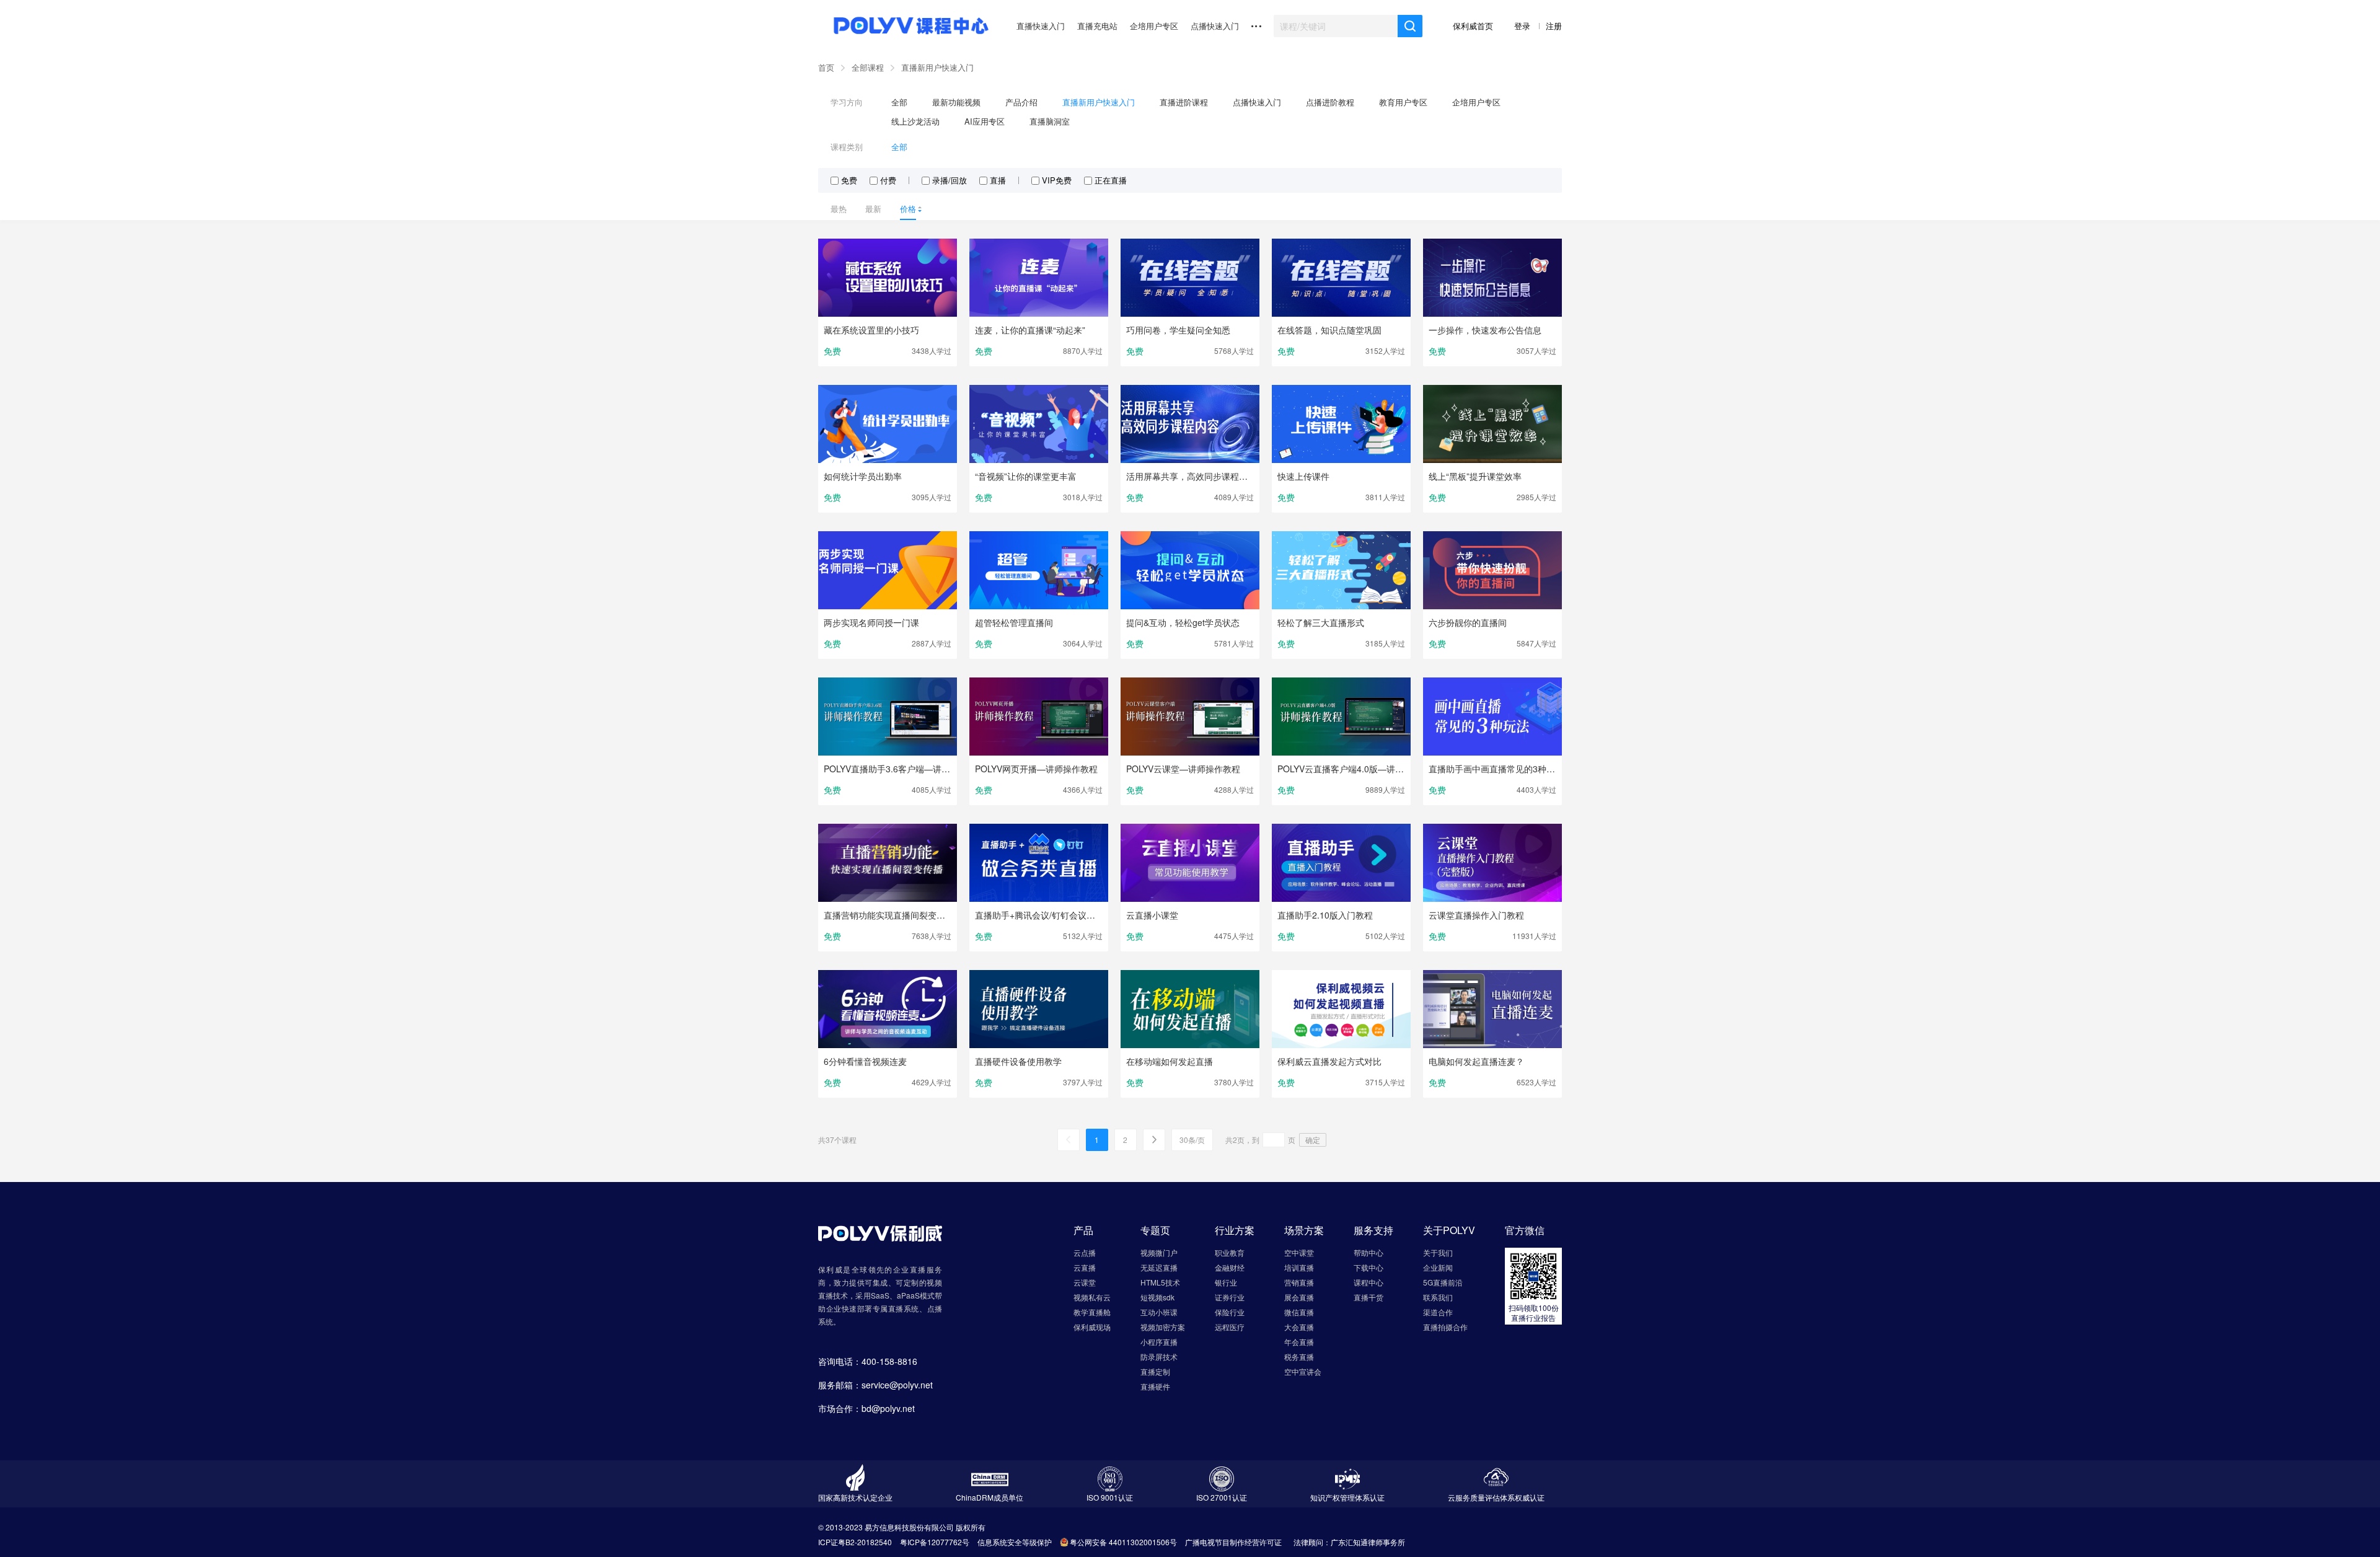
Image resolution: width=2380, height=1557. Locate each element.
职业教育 (1230, 1252)
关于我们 (1438, 1252)
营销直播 (1299, 1282)
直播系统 (904, 1308)
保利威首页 (1474, 26)
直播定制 (1155, 1371)
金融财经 (1230, 1267)
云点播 (1085, 1252)
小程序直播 (1159, 1342)
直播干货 (1368, 1297)
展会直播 (1299, 1297)
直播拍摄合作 (1445, 1327)
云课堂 (1085, 1282)
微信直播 (1299, 1312)
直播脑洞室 (1050, 121)
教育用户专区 (1403, 102)
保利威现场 (1092, 1327)
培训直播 (1299, 1267)
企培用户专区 (1154, 26)
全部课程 (868, 67)
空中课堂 (1299, 1252)
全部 (899, 102)
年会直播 (1299, 1342)
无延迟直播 (1159, 1267)
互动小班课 (1159, 1312)
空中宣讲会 (1303, 1371)
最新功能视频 (956, 102)
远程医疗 (1230, 1327)
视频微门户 (1159, 1252)
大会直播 (1299, 1327)
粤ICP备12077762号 (935, 1542)
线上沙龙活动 (915, 121)
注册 (1554, 26)
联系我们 (1438, 1297)
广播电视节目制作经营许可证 (1233, 1542)
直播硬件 (1155, 1386)
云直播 (1085, 1267)
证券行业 (1230, 1297)
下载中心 (1368, 1267)
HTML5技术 (1160, 1282)
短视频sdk (1157, 1297)
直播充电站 (1097, 26)
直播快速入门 (1041, 26)
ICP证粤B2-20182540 (855, 1542)
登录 (1523, 26)
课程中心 (1368, 1282)
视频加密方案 (1163, 1327)
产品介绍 (1021, 102)
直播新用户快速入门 (937, 67)
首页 (826, 67)
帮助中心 (1368, 1252)
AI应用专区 (985, 121)
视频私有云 (1092, 1297)
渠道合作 (1438, 1312)
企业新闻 (1438, 1267)
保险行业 (1230, 1312)
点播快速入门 (1215, 26)
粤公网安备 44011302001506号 (1123, 1542)
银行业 (1226, 1282)
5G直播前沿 (1443, 1282)
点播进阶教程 (1330, 102)
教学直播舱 (1092, 1312)
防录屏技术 (1159, 1356)
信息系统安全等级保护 (1015, 1542)
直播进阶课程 (1184, 102)
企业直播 (910, 1269)
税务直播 (1299, 1356)
